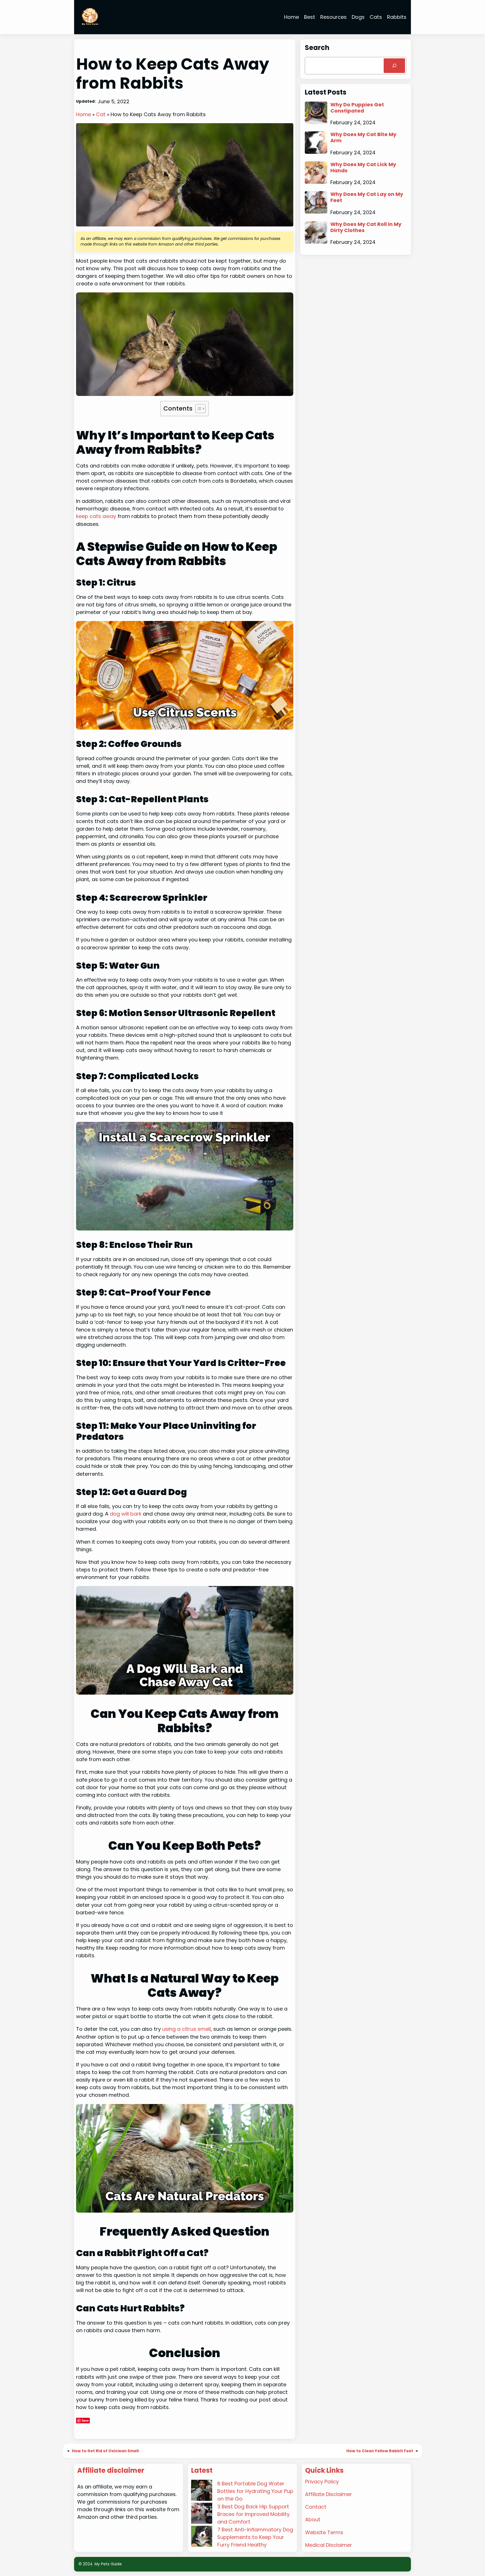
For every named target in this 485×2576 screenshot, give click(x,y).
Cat (101, 114)
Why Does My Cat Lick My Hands (363, 167)
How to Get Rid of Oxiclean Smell (105, 2451)
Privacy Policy (322, 2482)
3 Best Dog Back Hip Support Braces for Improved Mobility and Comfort (253, 2514)
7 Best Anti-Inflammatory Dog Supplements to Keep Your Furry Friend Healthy (255, 2537)
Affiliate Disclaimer (329, 2494)
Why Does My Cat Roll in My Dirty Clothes (366, 227)
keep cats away (97, 516)
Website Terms (324, 2532)
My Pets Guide (108, 2564)
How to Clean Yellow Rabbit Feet (380, 2451)
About (313, 2519)
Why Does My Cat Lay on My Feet (367, 197)
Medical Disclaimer (329, 2545)
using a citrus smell (187, 2029)
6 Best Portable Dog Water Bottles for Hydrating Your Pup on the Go (255, 2491)
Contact (316, 2507)
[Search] (394, 66)
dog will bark (126, 1514)
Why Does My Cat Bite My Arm (363, 137)
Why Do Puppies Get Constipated (357, 108)
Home (83, 114)
